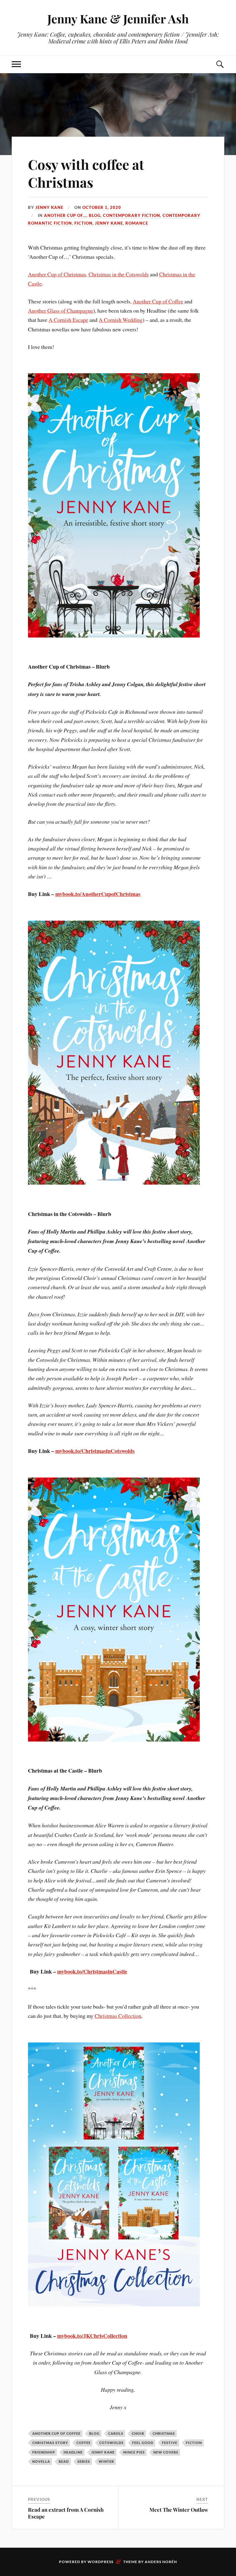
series (84, 2461)
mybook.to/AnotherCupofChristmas (98, 894)
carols (116, 2433)
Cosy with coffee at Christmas (86, 173)
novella (41, 2461)
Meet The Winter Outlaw (179, 2510)
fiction (194, 2443)
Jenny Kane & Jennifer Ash (118, 19)
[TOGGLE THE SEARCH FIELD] (220, 64)
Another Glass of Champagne (61, 310)
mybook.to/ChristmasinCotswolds (95, 1451)
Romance (137, 223)
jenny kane (103, 2452)
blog (94, 2433)
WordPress (100, 2562)
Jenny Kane (49, 207)
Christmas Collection (118, 2016)
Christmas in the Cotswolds (119, 274)
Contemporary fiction (132, 215)
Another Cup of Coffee (158, 301)
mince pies (134, 2452)
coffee (84, 2443)
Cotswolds (111, 2443)
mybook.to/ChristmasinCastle (92, 1971)
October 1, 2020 (102, 207)
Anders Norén (161, 2562)
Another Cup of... (65, 215)
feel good (143, 2443)
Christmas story (50, 2443)
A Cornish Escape (68, 320)
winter (106, 2461)
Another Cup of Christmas (57, 274)
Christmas (164, 2433)
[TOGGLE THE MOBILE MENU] (16, 64)
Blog (95, 215)
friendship (44, 2452)
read (64, 2461)
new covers (166, 2452)
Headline (73, 2452)
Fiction (83, 223)
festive (170, 2443)
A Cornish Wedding (121, 320)
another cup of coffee (56, 2433)
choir (138, 2433)
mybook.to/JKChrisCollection (92, 2336)
